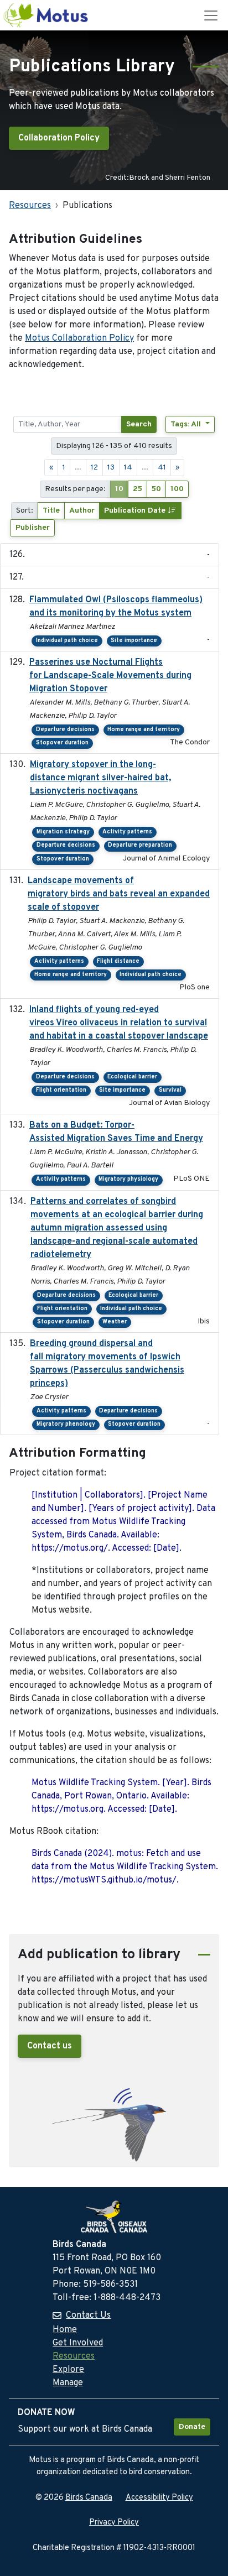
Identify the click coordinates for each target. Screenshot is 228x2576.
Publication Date (136, 511)
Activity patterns (127, 832)
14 (128, 468)
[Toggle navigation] (211, 15)
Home (65, 2330)
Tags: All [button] (187, 424)
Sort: (25, 511)
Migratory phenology (66, 1424)
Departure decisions (65, 730)
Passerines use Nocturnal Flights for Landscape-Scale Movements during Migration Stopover (110, 676)
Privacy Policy (114, 2523)
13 (111, 468)
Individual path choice (67, 641)
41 (162, 468)
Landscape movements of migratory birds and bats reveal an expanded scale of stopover (119, 894)
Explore (68, 2370)
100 (177, 489)
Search (139, 424)
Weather (115, 1322)
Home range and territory (144, 730)
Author (82, 511)
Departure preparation (140, 845)
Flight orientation (61, 1090)
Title (51, 511)
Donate (192, 2427)
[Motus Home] (46, 15)
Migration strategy (63, 832)
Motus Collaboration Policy (79, 338)
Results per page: (75, 489)
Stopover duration (62, 743)
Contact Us (88, 2316)
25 (138, 489)
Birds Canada (89, 2498)
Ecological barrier (132, 1077)
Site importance (134, 641)
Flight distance (118, 961)
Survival (170, 1090)
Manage (68, 2383)
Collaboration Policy (59, 138)
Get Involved (78, 2343)
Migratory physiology (128, 1179)
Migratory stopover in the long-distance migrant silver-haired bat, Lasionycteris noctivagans (100, 778)
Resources (30, 206)
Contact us (50, 2046)
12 (94, 468)
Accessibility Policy (159, 2498)
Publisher (33, 528)
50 (156, 489)
